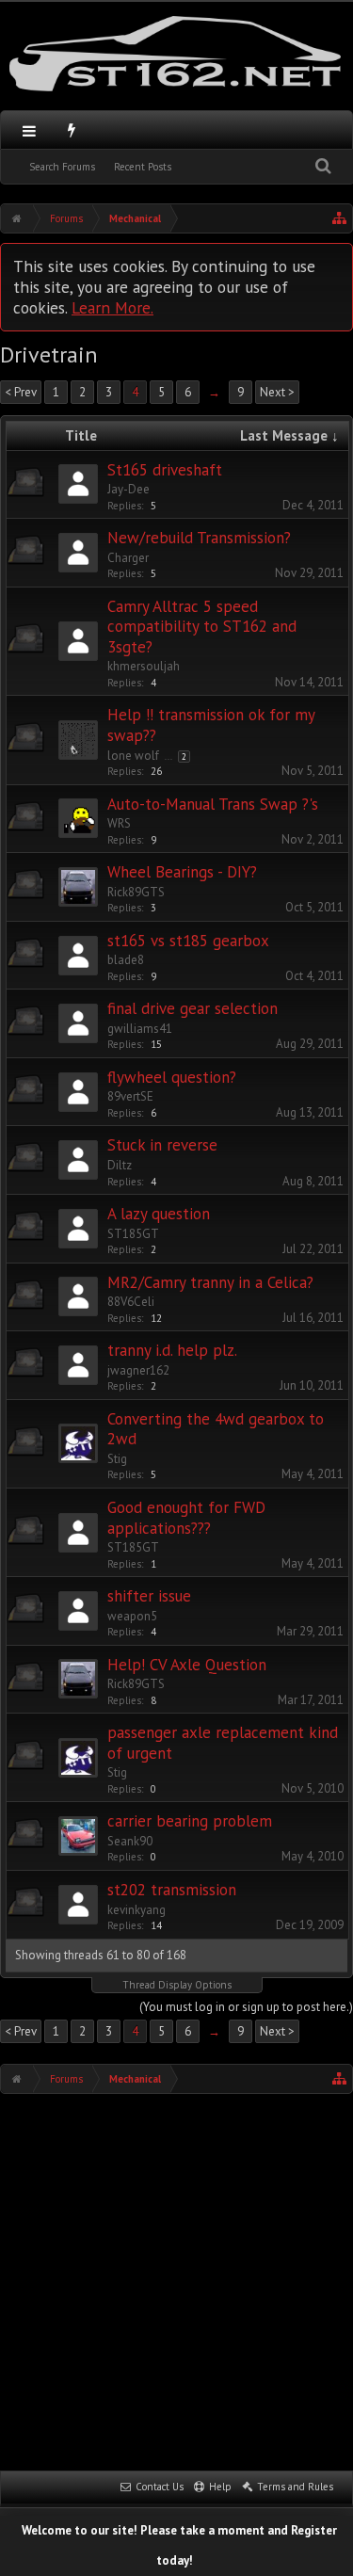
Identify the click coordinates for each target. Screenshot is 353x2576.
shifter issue (149, 1596)
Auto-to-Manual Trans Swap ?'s (213, 804)
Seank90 (130, 1841)
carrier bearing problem (190, 1821)
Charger (128, 558)
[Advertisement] (176, 2280)
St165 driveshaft (165, 470)
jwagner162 (138, 1370)
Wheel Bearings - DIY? (182, 872)
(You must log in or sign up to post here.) (246, 2007)
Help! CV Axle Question (187, 1665)
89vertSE (130, 1096)
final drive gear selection (193, 1008)
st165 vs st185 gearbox (188, 941)
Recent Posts (143, 167)
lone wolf (133, 756)
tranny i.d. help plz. (172, 1350)
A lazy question (159, 1214)
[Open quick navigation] (340, 218)
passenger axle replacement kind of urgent (223, 1743)
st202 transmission (172, 1890)
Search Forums (62, 167)
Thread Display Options (177, 1985)
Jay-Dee (128, 489)
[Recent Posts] (72, 130)
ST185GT (133, 1234)
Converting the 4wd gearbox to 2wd (216, 1429)
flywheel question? (172, 1077)
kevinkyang (136, 1910)
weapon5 (132, 1616)
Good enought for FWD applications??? (186, 1518)
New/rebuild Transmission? (199, 538)
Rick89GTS (136, 892)
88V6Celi (131, 1302)
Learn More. (112, 307)
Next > (277, 392)
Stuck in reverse (162, 1145)
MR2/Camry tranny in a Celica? (210, 1282)
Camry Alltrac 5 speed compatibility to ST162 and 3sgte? (202, 627)
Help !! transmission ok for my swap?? (211, 725)
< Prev (21, 392)
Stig (117, 1459)
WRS (119, 823)
